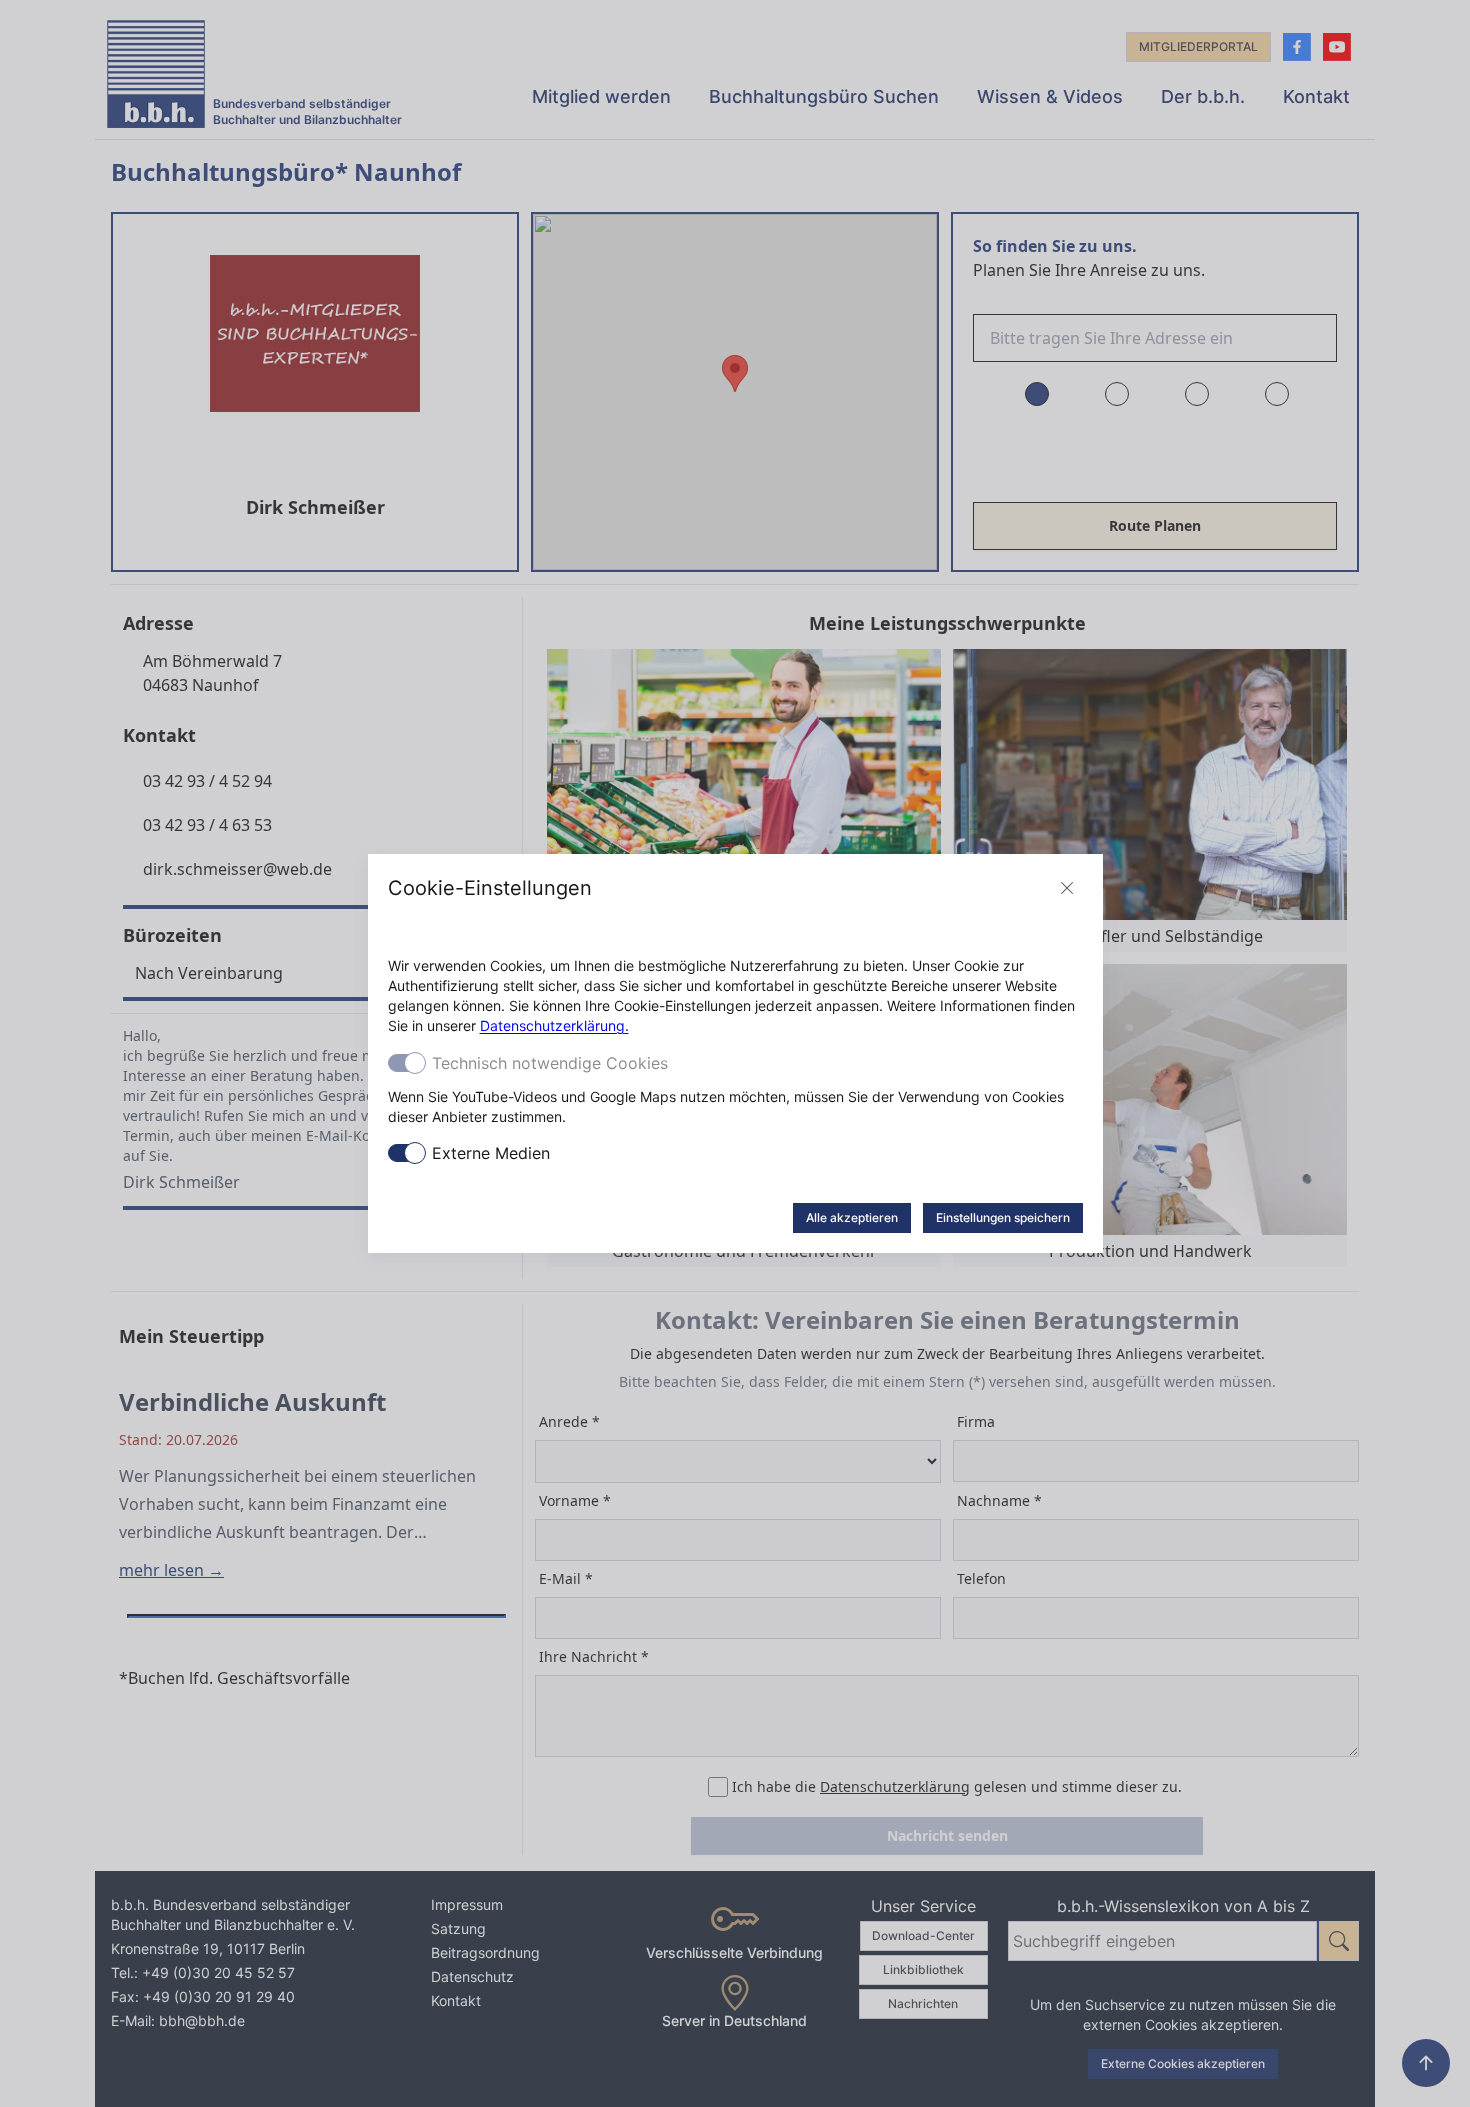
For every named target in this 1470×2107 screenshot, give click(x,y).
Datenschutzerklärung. (554, 1025)
